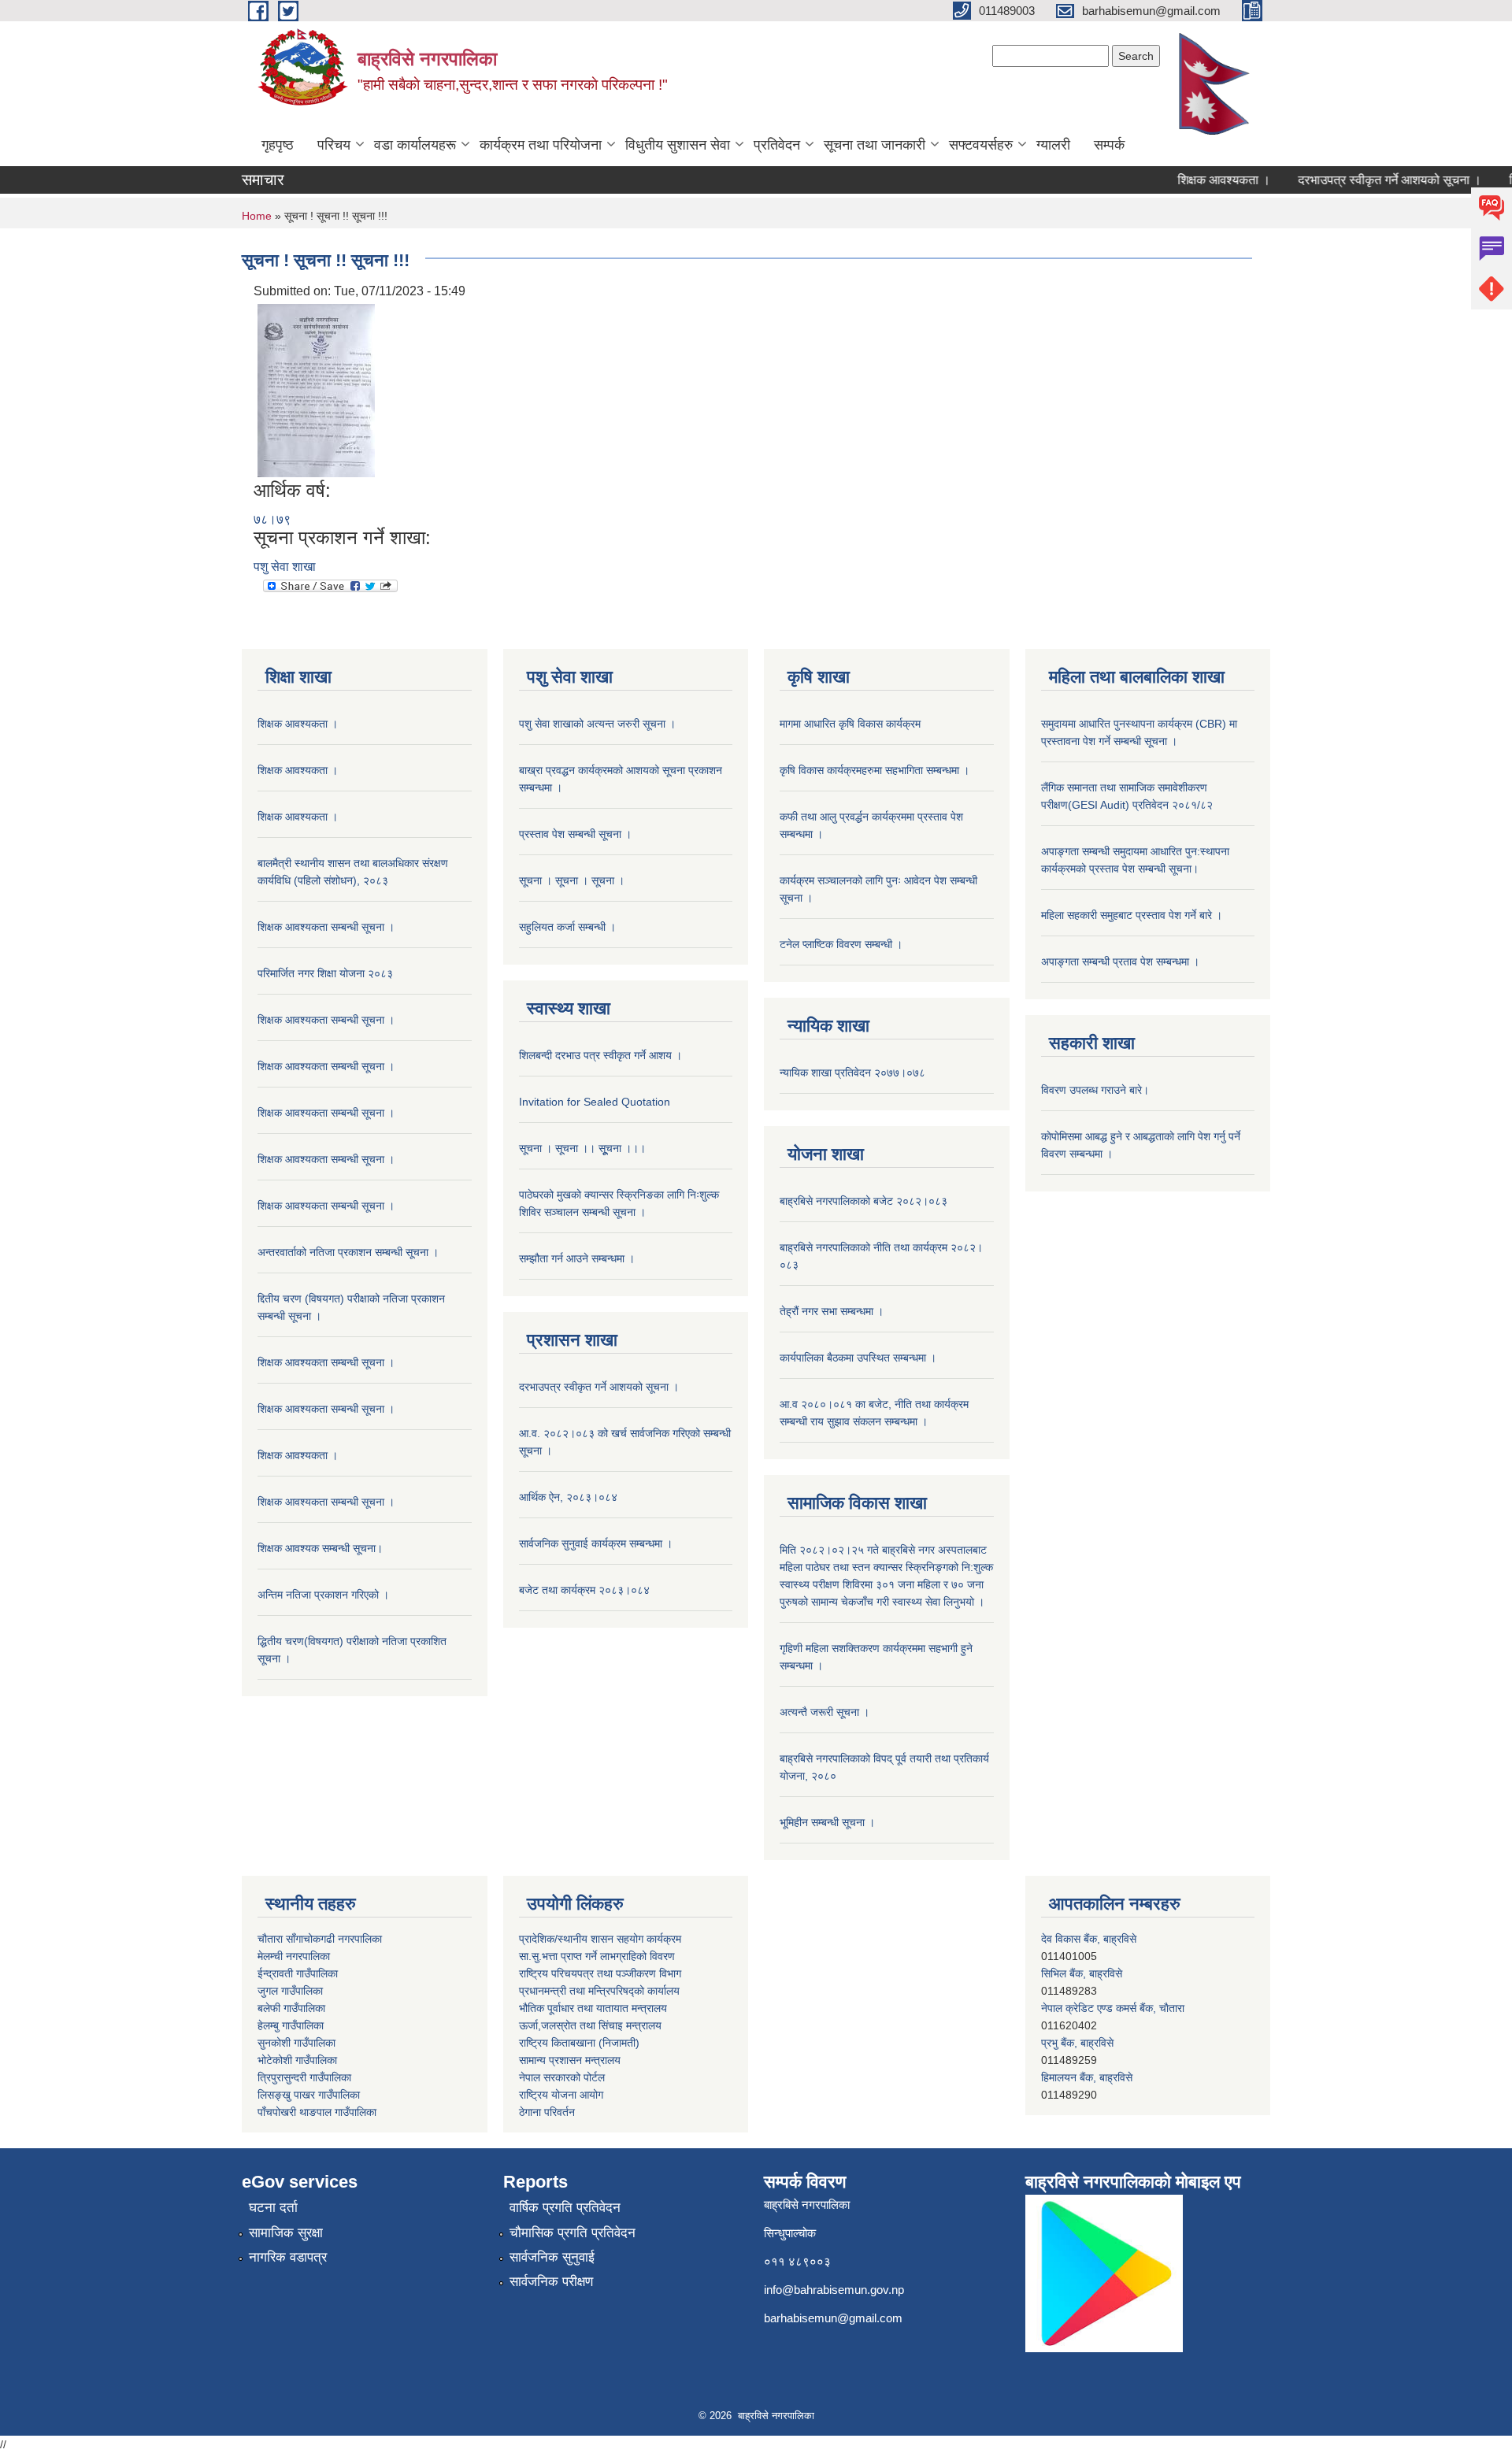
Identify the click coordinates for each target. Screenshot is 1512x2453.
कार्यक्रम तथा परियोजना (541, 145)
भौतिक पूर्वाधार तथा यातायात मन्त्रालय (593, 2008)
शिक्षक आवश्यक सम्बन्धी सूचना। (320, 1548)
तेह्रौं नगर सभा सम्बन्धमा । (832, 1311)
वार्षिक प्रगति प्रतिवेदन (565, 2208)
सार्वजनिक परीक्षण (551, 2282)
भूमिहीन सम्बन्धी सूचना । (827, 1822)
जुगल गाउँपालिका (290, 1991)
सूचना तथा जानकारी (875, 145)
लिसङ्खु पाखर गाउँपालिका (309, 2095)
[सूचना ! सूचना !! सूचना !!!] (316, 389)
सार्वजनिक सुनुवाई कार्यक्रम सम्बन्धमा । (596, 1543)
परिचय (334, 145)
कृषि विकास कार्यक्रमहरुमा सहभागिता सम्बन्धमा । (875, 770)
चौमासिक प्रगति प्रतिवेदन (573, 2233)
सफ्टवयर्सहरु (981, 145)
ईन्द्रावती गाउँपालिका (298, 1973)
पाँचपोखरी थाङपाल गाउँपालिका (317, 2112)
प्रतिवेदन (777, 145)
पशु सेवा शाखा (285, 567)
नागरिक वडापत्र (288, 2257)
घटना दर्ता (273, 2208)
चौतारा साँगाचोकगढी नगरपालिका (320, 1939)
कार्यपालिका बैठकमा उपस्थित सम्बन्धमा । (858, 1358)
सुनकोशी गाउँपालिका (296, 2043)
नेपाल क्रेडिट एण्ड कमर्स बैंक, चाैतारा (1113, 1973)
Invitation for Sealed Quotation (595, 1102)
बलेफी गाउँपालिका (291, 2008)
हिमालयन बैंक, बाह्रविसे (1087, 2043)
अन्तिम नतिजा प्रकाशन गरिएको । (323, 1595)
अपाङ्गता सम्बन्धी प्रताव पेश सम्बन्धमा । (1120, 962)
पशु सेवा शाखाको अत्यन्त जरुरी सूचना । (597, 724)
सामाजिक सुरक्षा (286, 2233)
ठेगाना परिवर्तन (547, 2112)
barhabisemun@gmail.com (833, 2318)
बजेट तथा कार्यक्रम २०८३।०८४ (584, 1590)
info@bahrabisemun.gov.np (834, 2290)
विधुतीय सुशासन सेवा (678, 145)
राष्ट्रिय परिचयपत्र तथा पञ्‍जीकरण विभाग (600, 1973)
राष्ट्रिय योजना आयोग (561, 2095)
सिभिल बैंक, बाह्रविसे (1082, 1939)
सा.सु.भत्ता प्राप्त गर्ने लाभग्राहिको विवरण (597, 1956)
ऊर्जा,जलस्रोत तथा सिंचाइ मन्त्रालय (590, 2025)
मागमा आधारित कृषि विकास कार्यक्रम (850, 724)
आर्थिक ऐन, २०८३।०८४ (568, 1497)
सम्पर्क (1109, 145)
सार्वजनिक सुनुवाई (552, 2257)
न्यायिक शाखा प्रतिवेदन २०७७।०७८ (852, 1073)
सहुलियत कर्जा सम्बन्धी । (567, 927)
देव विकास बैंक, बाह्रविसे (1089, 2077)
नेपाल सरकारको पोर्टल (562, 2077)
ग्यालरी (1053, 145)
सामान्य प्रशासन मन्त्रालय (570, 2060)
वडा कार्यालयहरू (415, 145)
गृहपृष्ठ (278, 145)
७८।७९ (272, 519)
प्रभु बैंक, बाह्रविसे (1077, 2008)
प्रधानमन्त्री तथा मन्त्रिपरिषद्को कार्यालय (599, 1991)
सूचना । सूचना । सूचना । (572, 880)
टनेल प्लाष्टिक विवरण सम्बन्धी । (841, 944)
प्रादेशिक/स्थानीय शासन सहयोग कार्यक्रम (600, 1939)
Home (257, 216)
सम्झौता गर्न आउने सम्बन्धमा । (577, 1258)
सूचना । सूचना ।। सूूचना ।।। (582, 1148)
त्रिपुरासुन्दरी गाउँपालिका (304, 2077)
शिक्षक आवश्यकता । (1190, 180)
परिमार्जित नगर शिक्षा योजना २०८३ (325, 973)
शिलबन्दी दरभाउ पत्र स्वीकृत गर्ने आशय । (600, 1055)
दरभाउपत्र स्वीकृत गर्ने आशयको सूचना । (1356, 180)
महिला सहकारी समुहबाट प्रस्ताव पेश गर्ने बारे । (1132, 915)
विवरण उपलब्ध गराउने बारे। (1095, 1090)
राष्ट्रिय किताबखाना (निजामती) (579, 2043)
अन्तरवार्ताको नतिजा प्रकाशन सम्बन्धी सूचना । (348, 1252)
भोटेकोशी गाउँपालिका (297, 2060)
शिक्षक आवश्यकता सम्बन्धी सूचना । (326, 927)
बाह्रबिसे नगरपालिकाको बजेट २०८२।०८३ (863, 1201)
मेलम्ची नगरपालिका (294, 1956)
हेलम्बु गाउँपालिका (291, 2025)
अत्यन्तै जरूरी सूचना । (825, 1712)
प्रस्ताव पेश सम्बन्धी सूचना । (575, 834)
